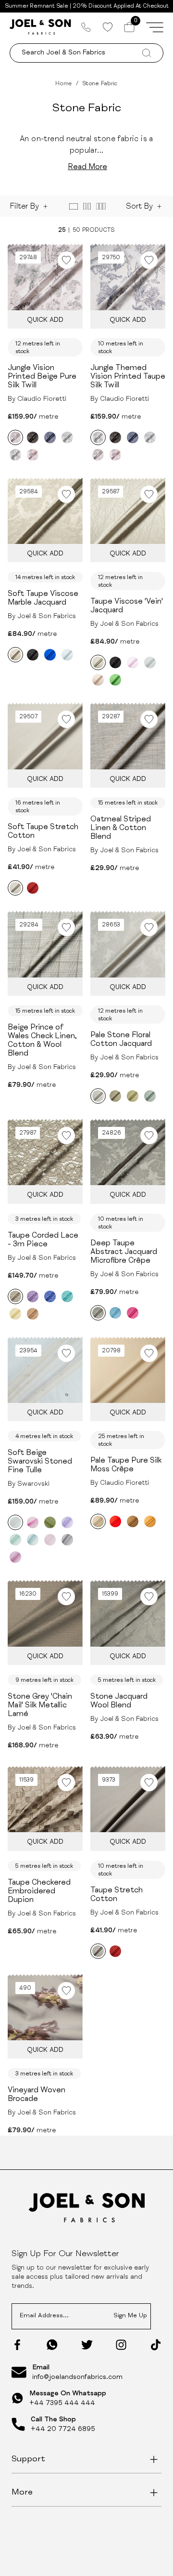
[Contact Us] (86, 27)
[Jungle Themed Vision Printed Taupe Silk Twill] (15, 455)
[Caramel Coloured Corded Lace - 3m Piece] (33, 1314)
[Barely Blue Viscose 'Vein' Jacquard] (150, 662)
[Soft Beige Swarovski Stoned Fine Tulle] (15, 1522)
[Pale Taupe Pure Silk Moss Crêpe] (98, 1521)
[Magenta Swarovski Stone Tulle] (33, 1522)
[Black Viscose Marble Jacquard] (33, 655)
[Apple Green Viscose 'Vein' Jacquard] (115, 680)
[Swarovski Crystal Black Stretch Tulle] (67, 1540)
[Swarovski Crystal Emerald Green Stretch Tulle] (15, 1540)
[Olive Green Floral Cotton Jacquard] (115, 1096)
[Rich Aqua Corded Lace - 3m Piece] (67, 1296)
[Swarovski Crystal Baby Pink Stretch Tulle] (50, 1540)
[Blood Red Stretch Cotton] (33, 888)
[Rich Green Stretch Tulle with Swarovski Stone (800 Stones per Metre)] (50, 1522)
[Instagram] (121, 2345)
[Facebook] (17, 2345)
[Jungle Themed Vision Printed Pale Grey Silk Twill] (67, 437)
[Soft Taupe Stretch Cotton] (15, 888)
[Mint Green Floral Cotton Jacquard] (150, 1096)
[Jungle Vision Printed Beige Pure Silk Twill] (15, 437)
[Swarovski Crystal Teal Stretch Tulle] (33, 1540)
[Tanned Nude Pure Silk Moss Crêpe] (150, 1521)
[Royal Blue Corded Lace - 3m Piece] (50, 1296)
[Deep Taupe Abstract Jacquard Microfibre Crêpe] (98, 1313)
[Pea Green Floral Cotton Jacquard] (133, 1096)
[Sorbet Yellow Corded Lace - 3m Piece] (15, 1314)
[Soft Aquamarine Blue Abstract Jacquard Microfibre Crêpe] (115, 1313)
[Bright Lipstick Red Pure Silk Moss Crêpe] (115, 1521)
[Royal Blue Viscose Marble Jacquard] (50, 655)
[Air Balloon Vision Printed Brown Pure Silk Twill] (33, 437)
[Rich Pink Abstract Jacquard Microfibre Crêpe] (133, 1313)
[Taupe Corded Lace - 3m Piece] (15, 1296)
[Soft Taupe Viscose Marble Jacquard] (15, 655)
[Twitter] (87, 2345)
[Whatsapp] (52, 2345)
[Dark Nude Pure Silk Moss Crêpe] (133, 1521)
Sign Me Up (130, 2316)
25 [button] (62, 230)
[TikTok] (156, 2345)
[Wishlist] (107, 27)
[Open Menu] (155, 27)
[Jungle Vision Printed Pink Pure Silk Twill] (33, 455)
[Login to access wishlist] (66, 260)
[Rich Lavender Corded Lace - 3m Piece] (33, 1296)
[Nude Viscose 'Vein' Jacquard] (98, 680)
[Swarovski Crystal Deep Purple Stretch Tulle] (67, 1522)
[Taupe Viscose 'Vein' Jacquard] (98, 662)
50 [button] (76, 230)
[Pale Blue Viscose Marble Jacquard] (67, 655)
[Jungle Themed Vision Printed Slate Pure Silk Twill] (50, 437)
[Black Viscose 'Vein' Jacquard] (115, 662)
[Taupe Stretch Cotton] (98, 1951)
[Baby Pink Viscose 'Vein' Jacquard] (133, 662)
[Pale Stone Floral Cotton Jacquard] (98, 1096)
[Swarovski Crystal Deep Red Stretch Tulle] (15, 1557)
